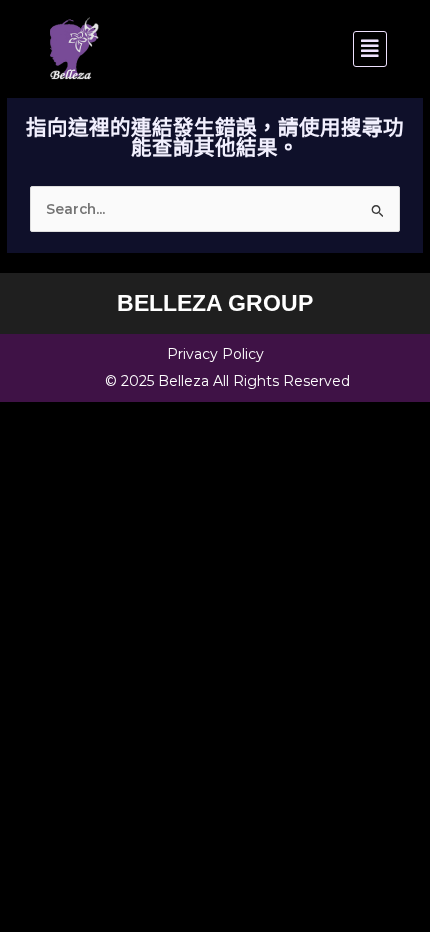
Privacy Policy (215, 354)
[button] (302, 49)
